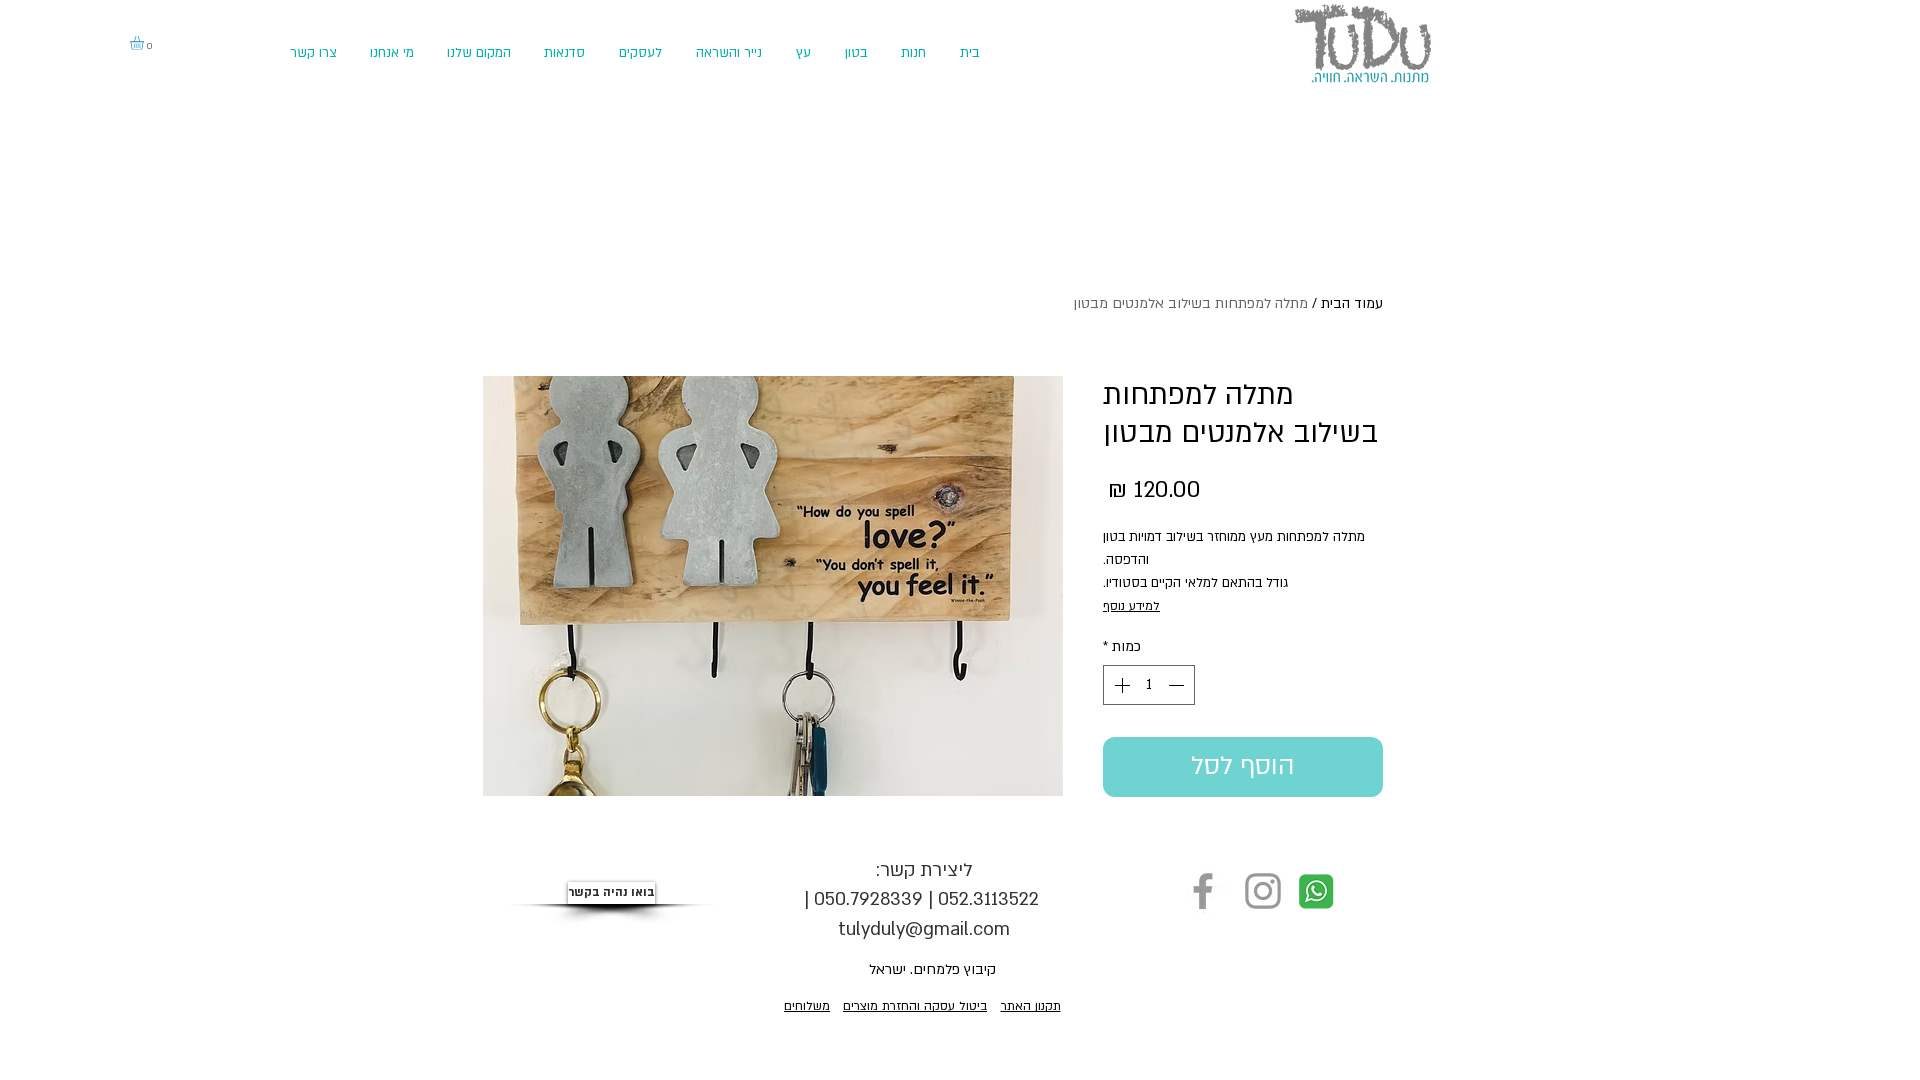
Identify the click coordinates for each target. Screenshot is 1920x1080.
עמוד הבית (1352, 303)
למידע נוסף (1131, 606)
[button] (145, 43)
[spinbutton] (1149, 685)
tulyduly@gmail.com (924, 929)
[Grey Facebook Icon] (1203, 891)
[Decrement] (1178, 685)
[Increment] (1120, 685)
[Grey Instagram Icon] (1263, 891)
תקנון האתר (1031, 1006)
